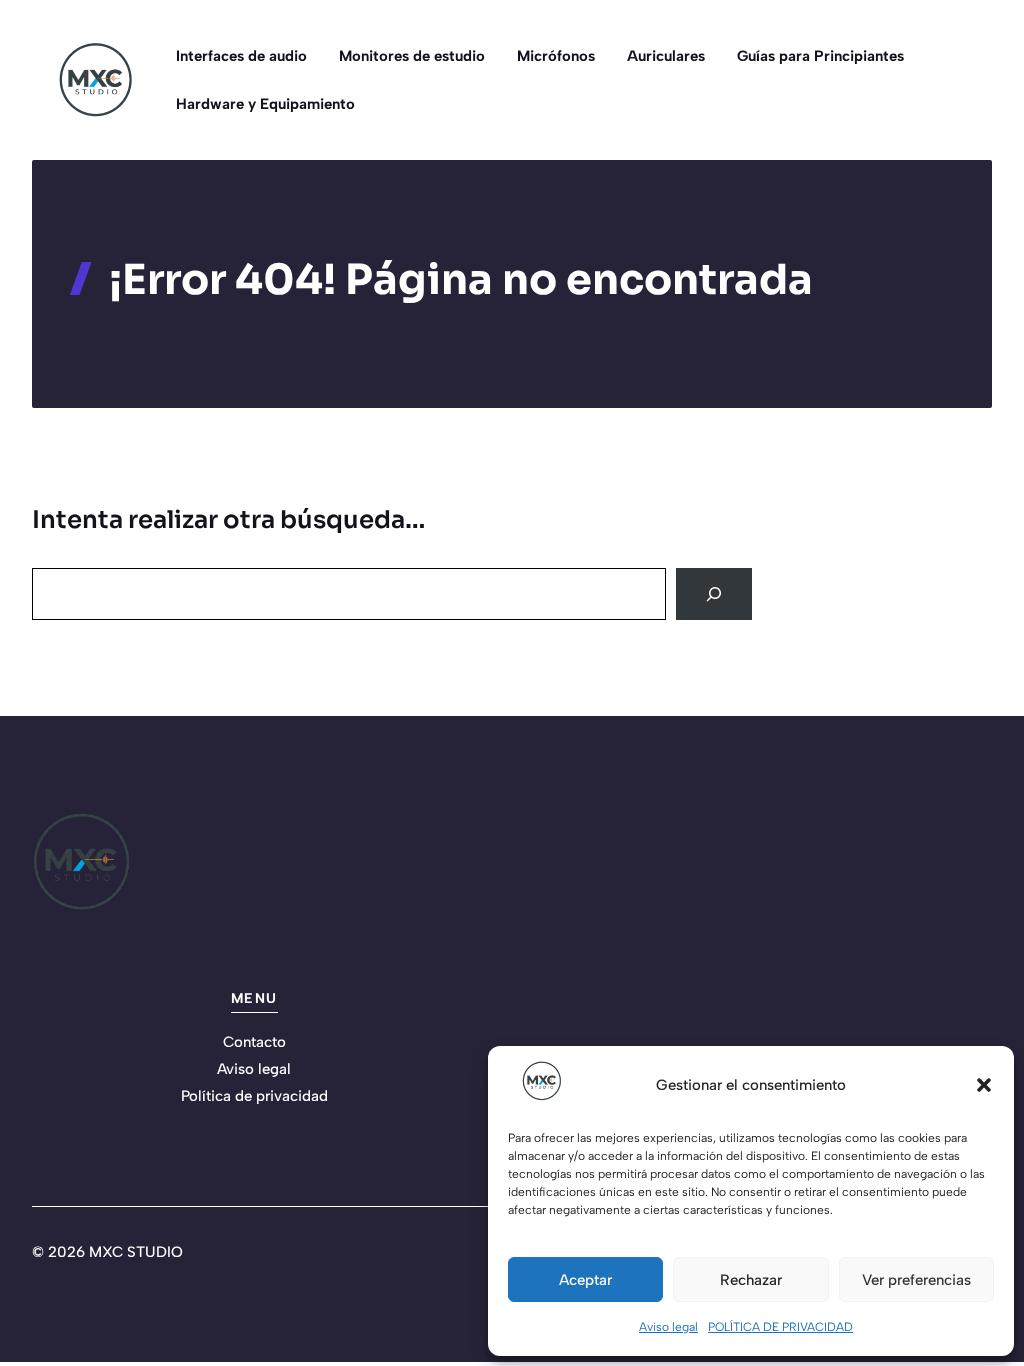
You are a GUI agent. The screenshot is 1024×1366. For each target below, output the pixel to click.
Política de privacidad (254, 1096)
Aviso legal (668, 1327)
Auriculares (666, 56)
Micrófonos (556, 56)
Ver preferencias (916, 1280)
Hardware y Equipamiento (265, 104)
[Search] (714, 594)
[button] (984, 1085)
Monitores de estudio (412, 56)
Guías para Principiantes (820, 56)
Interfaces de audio (241, 56)
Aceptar (585, 1280)
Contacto (254, 1042)
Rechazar (751, 1280)
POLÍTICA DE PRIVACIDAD (780, 1327)
